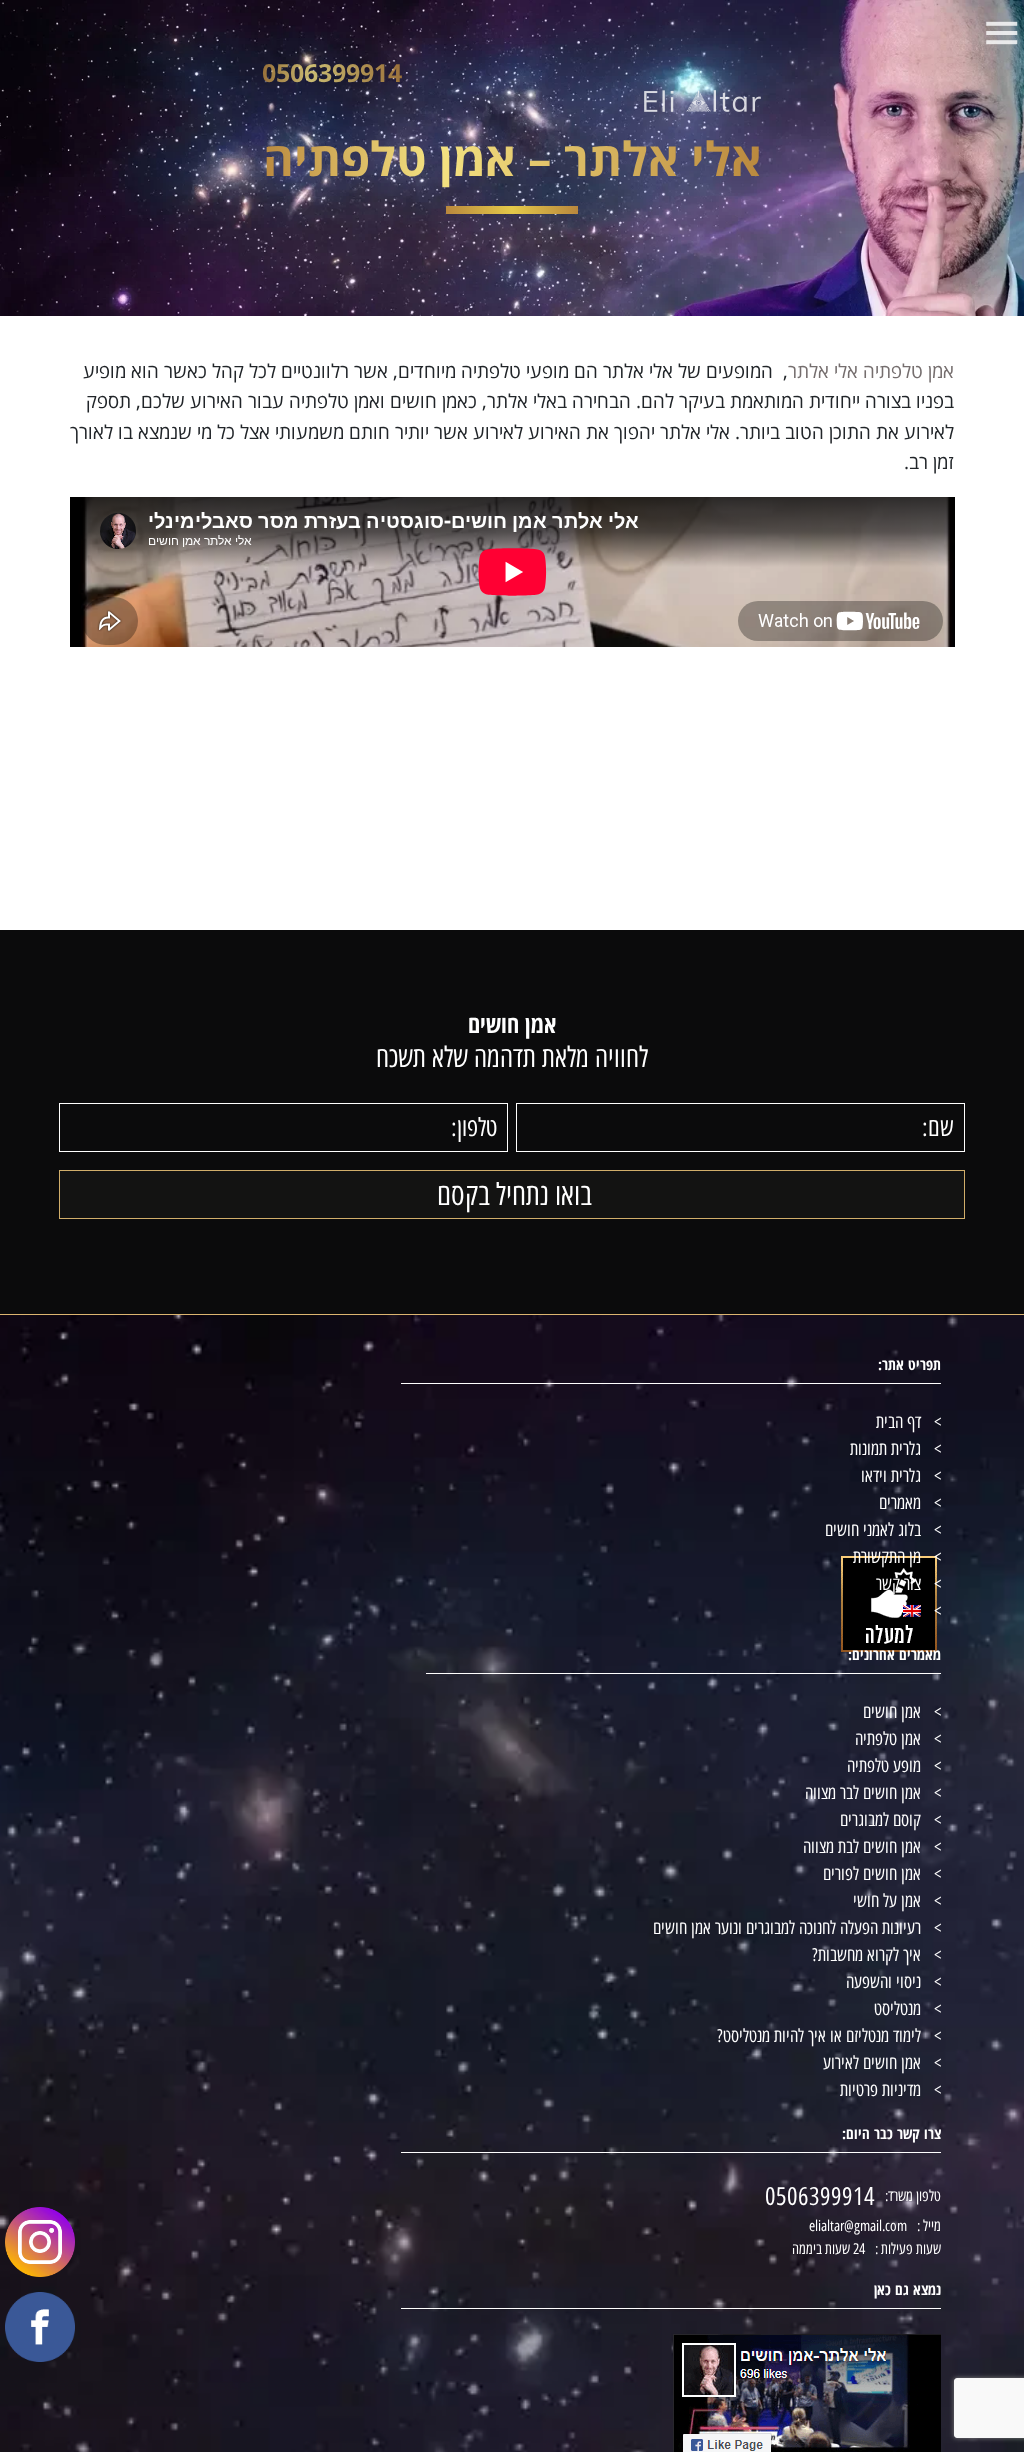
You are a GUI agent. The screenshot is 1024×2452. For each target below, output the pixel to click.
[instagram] (27, 2274)
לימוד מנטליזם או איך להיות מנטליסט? (819, 2036)
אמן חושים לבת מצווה (862, 1847)
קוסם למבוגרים (880, 1820)
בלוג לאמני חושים (873, 1530)
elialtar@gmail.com (858, 2226)
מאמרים (900, 1503)
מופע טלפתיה (884, 1766)
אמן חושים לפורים (872, 1874)
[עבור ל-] (512, 1611)
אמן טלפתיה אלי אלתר (871, 371)
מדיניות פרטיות (880, 2090)
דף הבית (898, 1422)
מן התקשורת (887, 1557)
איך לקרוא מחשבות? (866, 1955)
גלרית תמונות (885, 1449)
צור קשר (898, 1584)
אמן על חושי (887, 1901)
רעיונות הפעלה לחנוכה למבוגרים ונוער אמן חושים (787, 1928)
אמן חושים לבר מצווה (863, 1793)
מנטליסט (897, 2009)
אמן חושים (892, 1712)
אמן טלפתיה (888, 1739)
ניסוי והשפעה (883, 1982)
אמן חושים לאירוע (872, 2063)
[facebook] (27, 2334)
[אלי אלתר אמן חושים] (702, 100)
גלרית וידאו (891, 1476)
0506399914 (332, 72)
